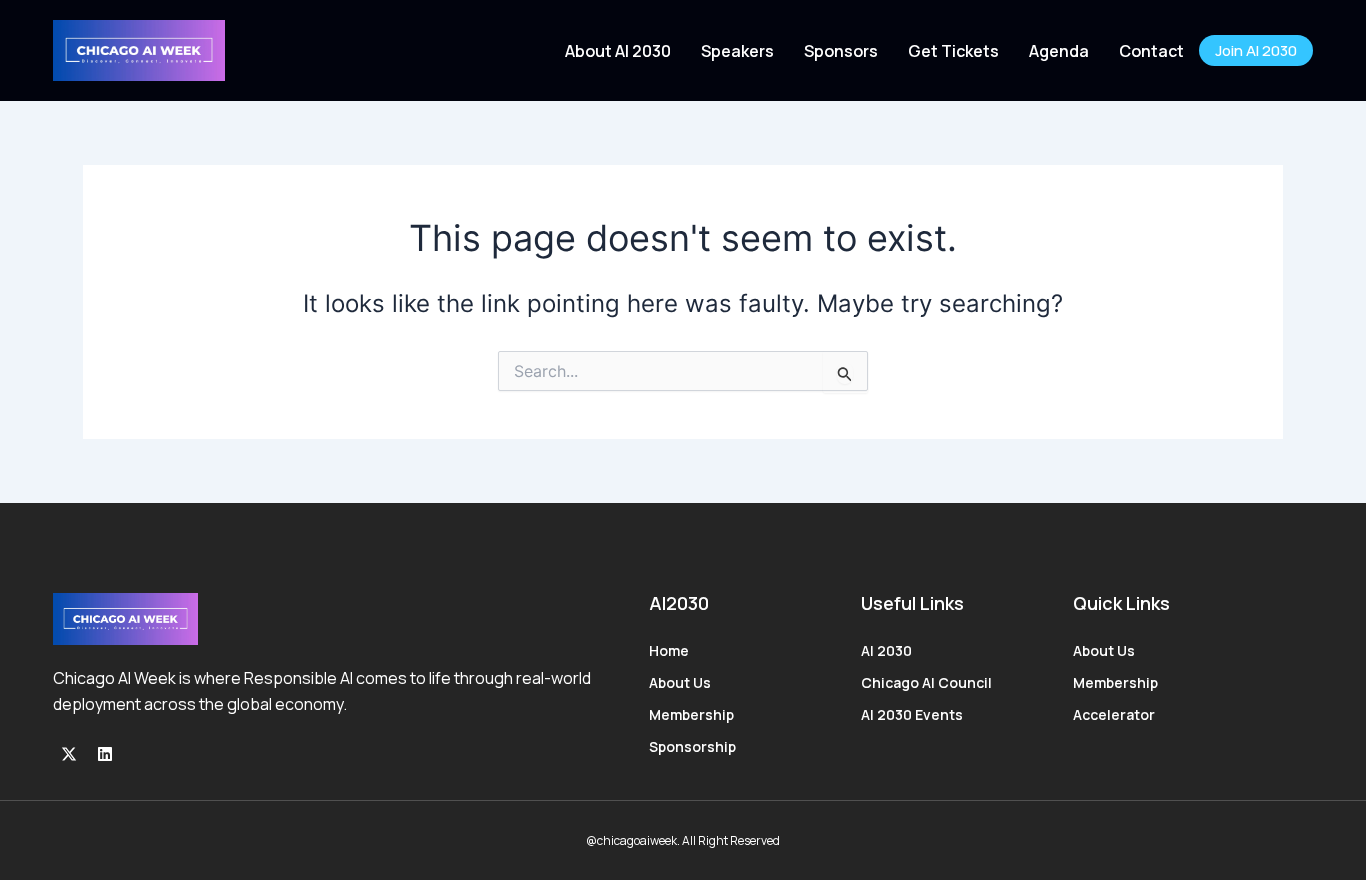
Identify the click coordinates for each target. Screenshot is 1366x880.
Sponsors (841, 51)
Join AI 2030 (1256, 50)
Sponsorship (692, 746)
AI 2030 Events (912, 714)
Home (669, 650)
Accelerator (1114, 714)
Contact (1151, 51)
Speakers (737, 51)
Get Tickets (953, 51)
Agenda (1059, 51)
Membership (691, 714)
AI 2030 (886, 650)
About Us (680, 682)
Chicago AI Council (926, 682)
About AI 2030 (618, 51)
